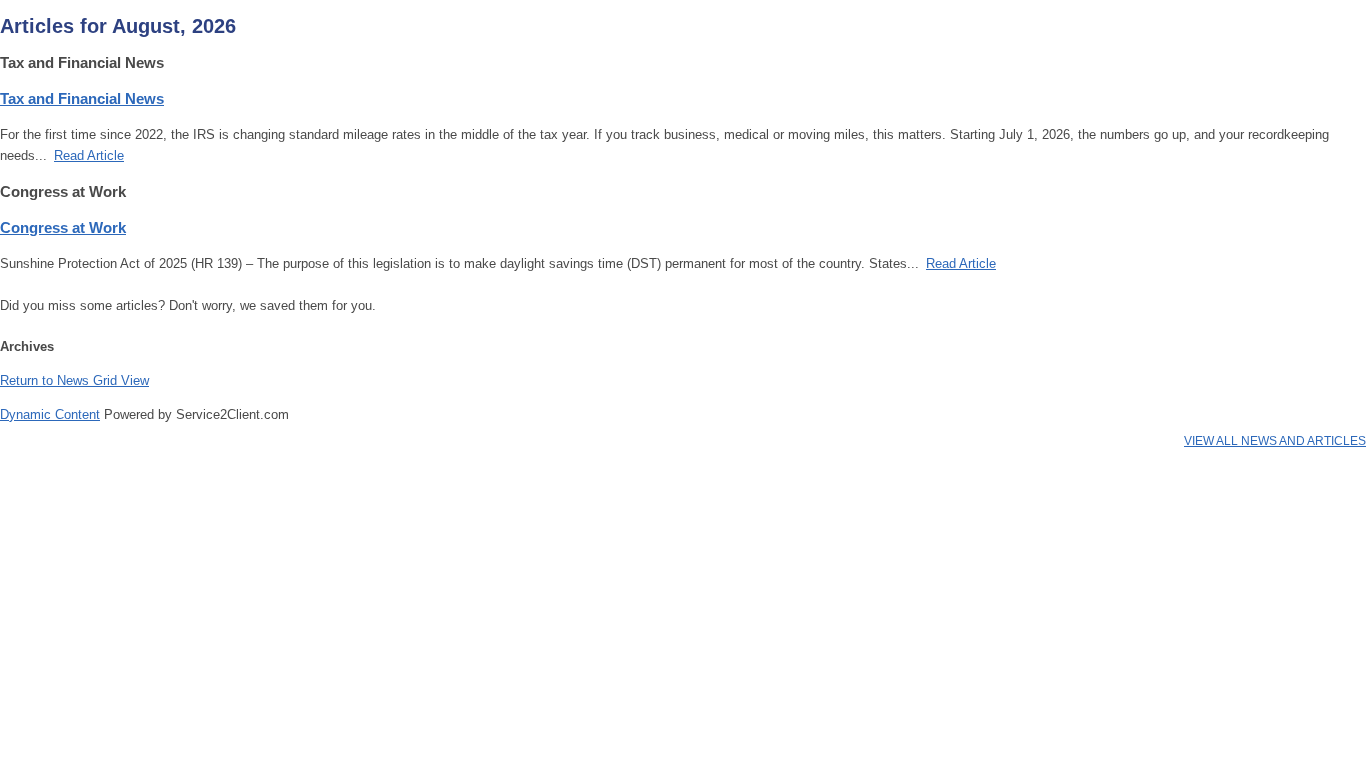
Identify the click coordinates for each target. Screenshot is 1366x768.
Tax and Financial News (82, 98)
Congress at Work (63, 227)
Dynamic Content (50, 414)
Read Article (89, 155)
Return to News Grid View (74, 380)
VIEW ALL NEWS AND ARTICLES (1275, 441)
